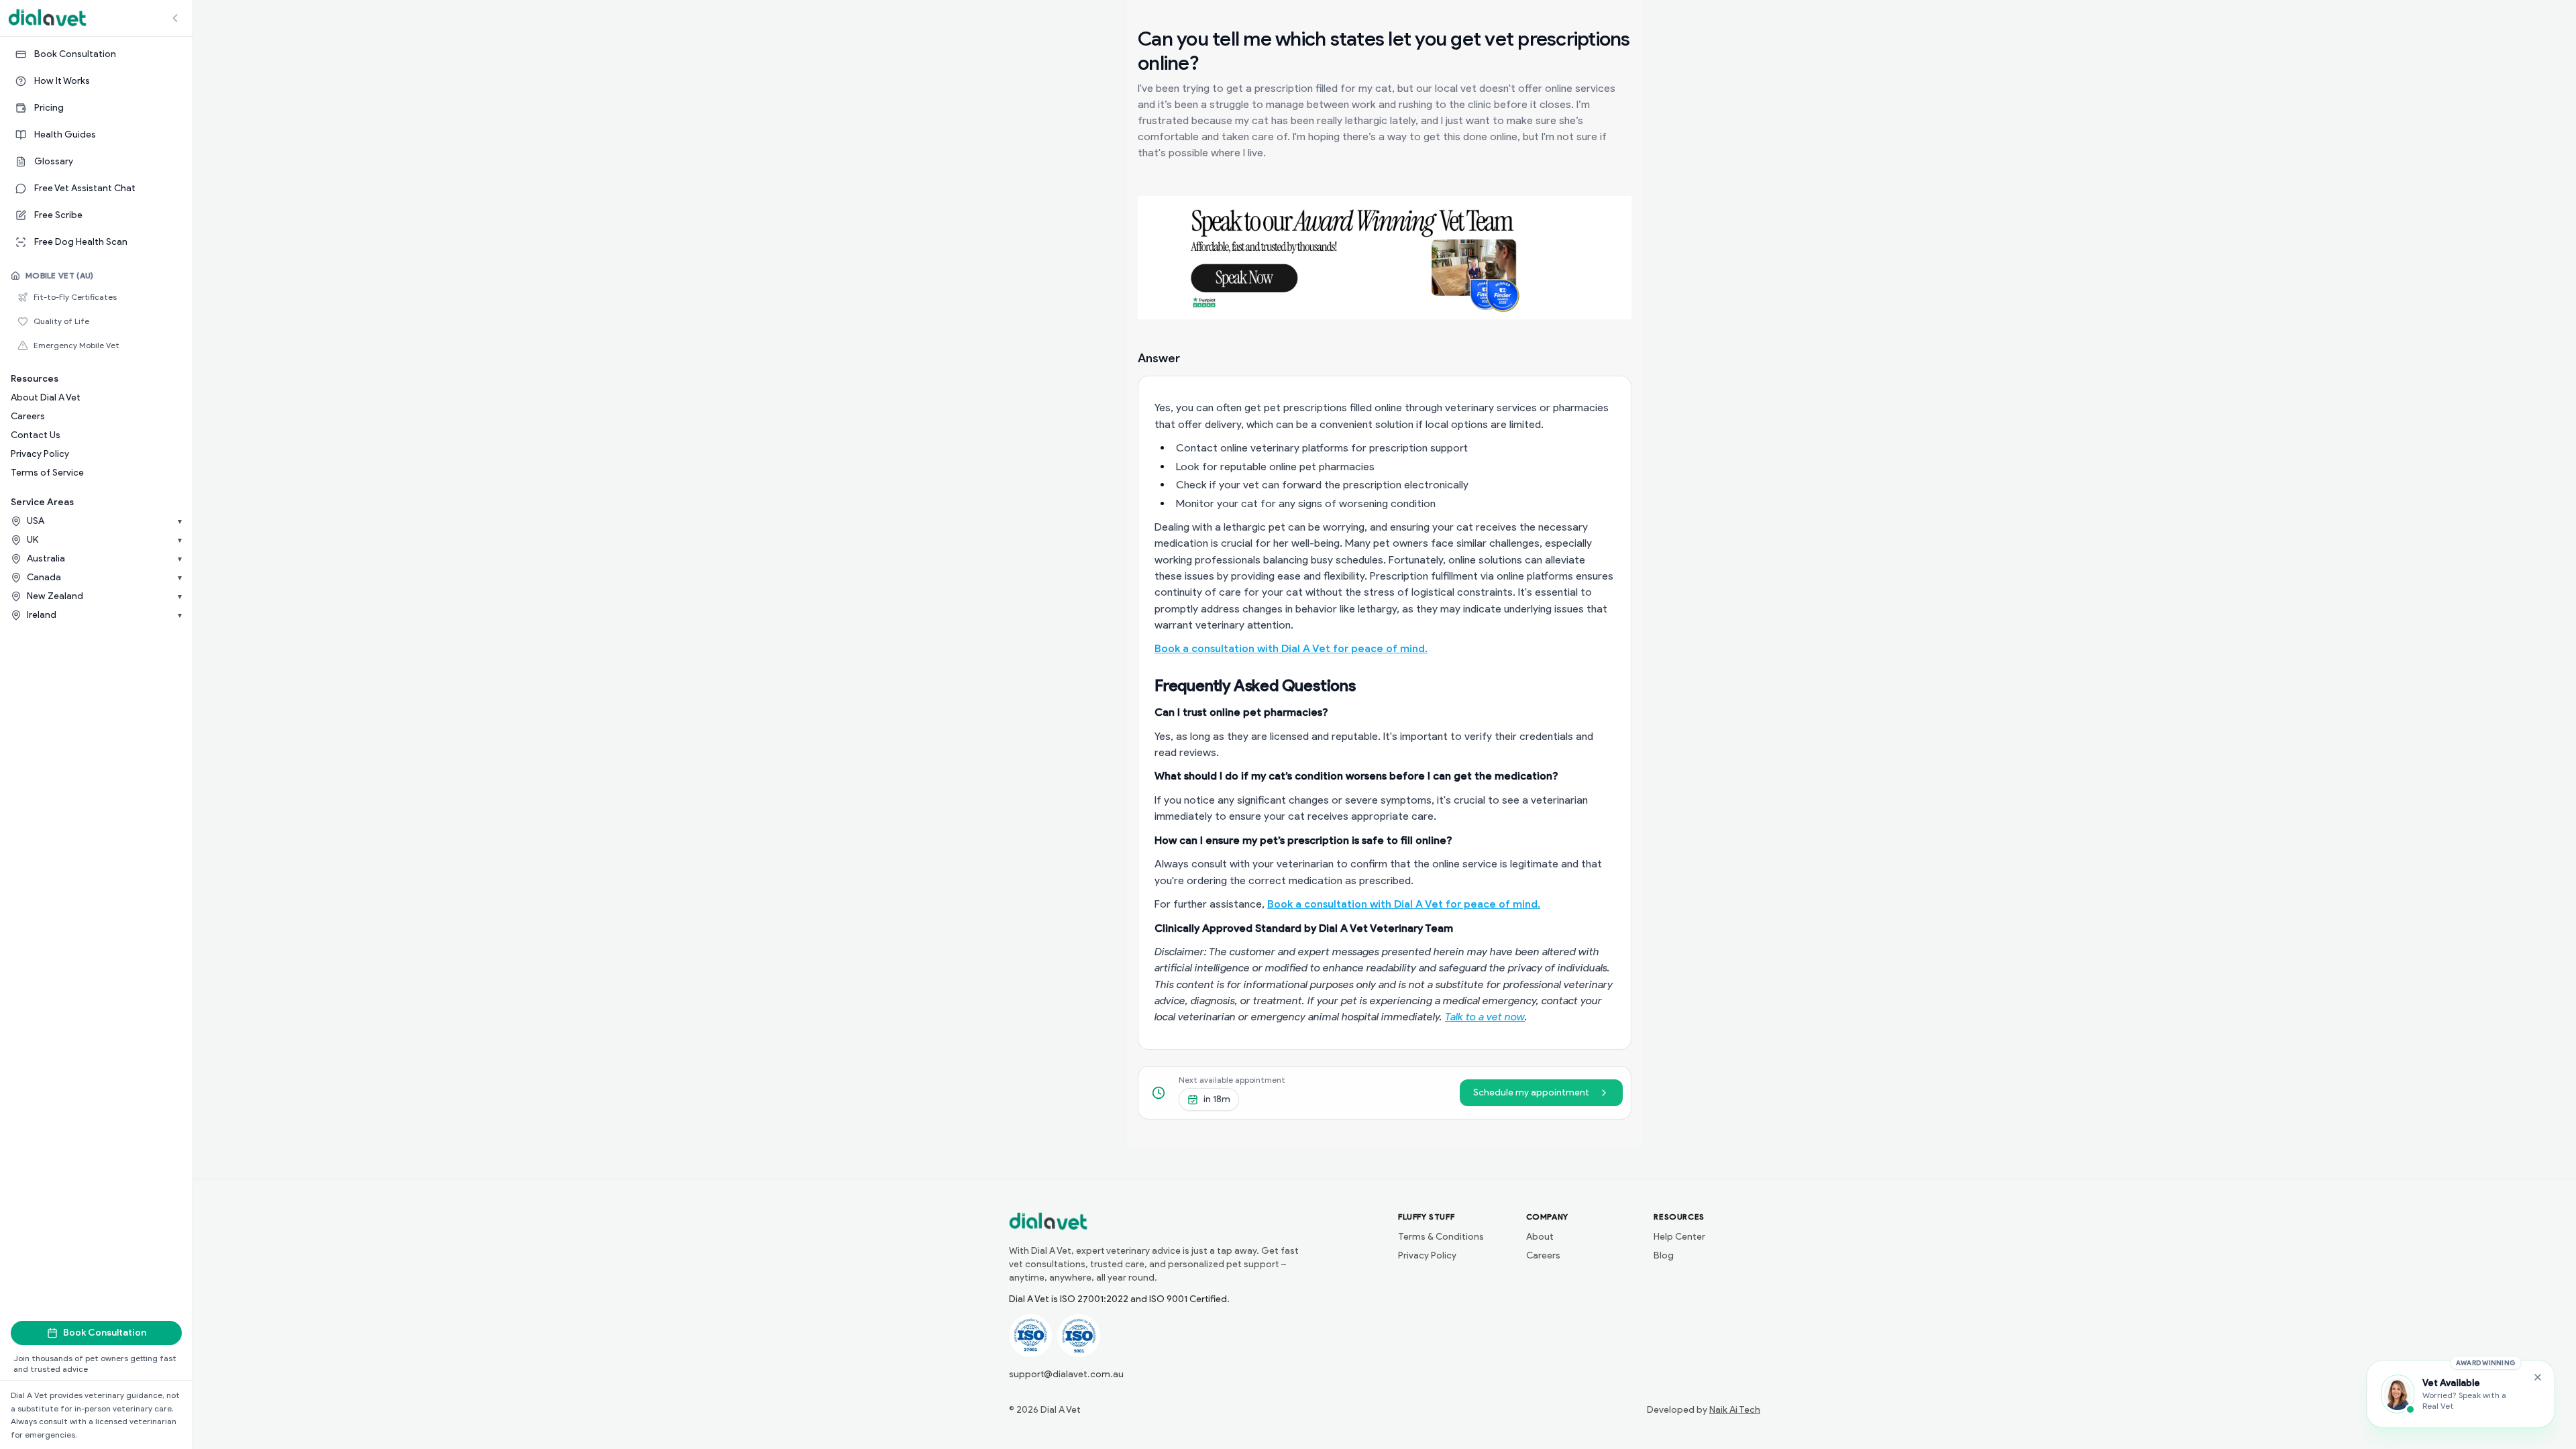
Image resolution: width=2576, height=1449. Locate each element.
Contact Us (36, 435)
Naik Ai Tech (1735, 1410)
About (1540, 1237)
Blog (1664, 1255)
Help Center (1679, 1237)
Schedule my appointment (1531, 1092)
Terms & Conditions (1441, 1237)
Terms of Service (47, 473)
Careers (28, 416)
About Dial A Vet (46, 397)
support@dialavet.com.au (1066, 1374)
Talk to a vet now (1485, 1017)
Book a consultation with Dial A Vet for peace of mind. (1291, 648)
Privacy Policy (40, 454)
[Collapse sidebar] (175, 18)
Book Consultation (105, 1333)
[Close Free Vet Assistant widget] (2538, 1377)
